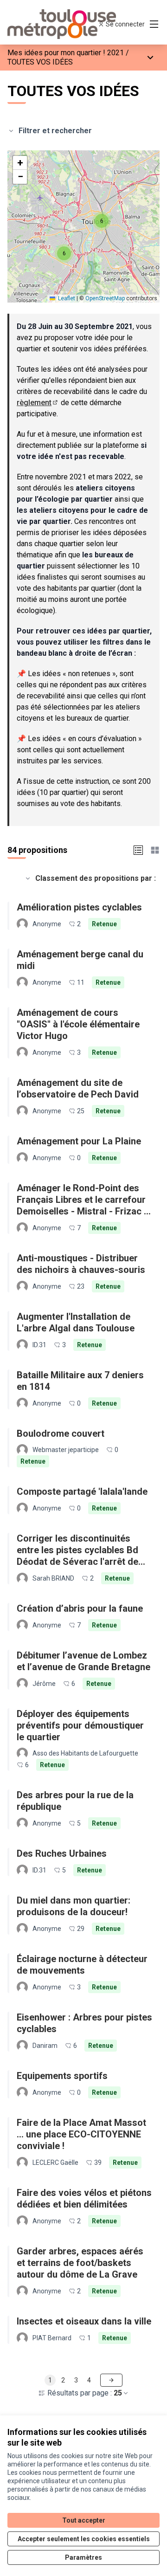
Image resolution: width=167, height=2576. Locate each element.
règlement (38, 403)
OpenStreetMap (105, 298)
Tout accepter (84, 2520)
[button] (102, 221)
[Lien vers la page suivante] (111, 2380)
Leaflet (66, 298)
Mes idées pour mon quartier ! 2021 (66, 53)
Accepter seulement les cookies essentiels (84, 2539)
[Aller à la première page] (64, 24)
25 (118, 2393)
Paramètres (83, 2557)
